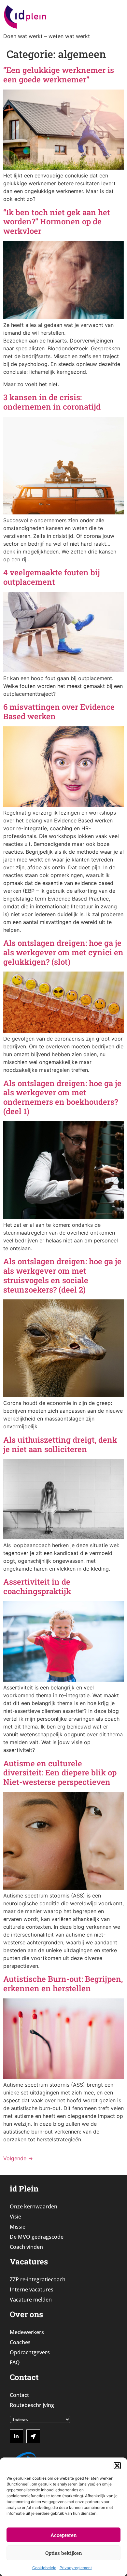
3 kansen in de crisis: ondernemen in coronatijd (52, 402)
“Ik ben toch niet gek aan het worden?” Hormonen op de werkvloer (57, 222)
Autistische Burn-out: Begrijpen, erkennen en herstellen (63, 1984)
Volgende (18, 2158)
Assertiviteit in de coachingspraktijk (37, 1586)
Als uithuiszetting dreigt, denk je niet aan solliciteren (60, 1444)
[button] (117, 2466)
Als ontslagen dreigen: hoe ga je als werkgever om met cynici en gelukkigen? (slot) (63, 952)
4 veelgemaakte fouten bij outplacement (52, 577)
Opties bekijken (64, 2553)
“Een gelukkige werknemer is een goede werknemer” (59, 75)
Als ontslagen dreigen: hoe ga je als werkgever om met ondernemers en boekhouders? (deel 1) (62, 1097)
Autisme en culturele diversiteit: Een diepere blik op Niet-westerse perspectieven (60, 1773)
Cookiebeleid (44, 2568)
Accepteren (64, 2535)
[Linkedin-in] (17, 2436)
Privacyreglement (76, 2568)
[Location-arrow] (33, 2436)
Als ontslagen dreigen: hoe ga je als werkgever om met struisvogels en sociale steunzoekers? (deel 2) (62, 1275)
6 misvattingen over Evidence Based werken (59, 712)
